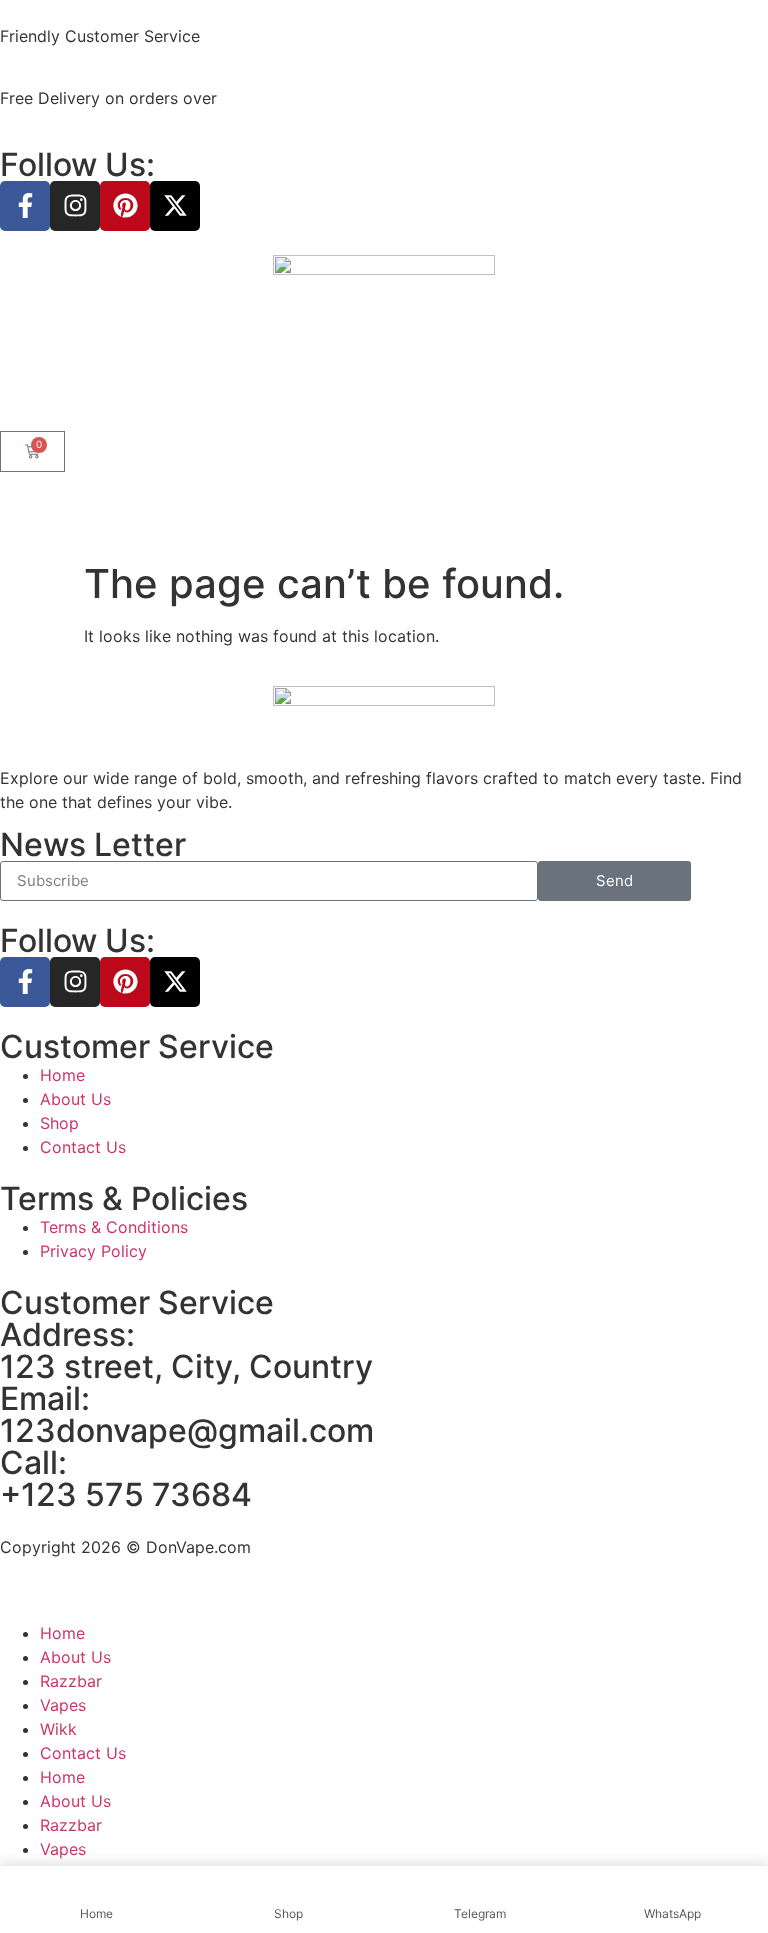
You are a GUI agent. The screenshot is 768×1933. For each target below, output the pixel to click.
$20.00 (250, 98)
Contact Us (83, 1753)
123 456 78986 (265, 36)
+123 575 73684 (126, 1494)
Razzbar (71, 1681)
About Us (75, 1657)
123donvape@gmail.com (187, 1430)
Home (62, 1633)
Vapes (63, 1705)
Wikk (58, 1729)
